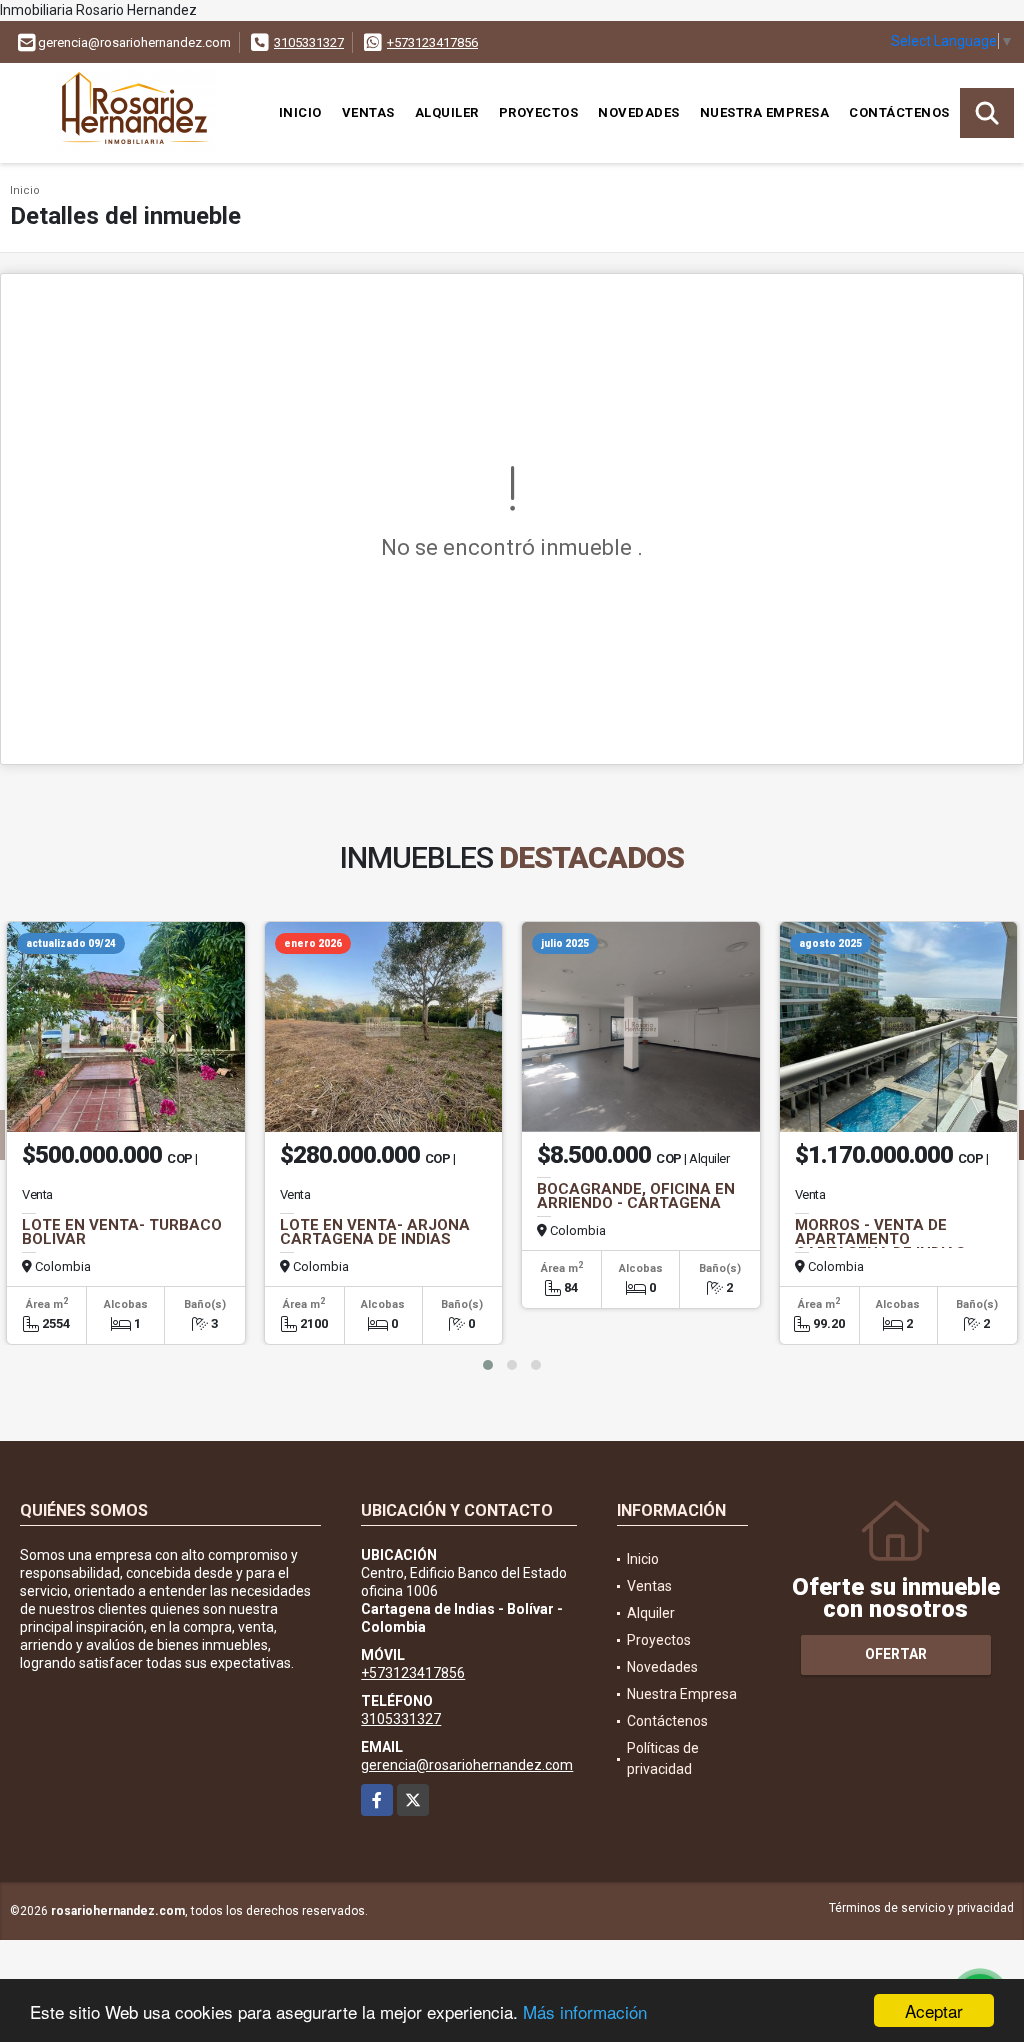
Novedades (639, 112)
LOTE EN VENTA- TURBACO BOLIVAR (122, 1232)
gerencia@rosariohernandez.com (467, 1765)
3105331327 (309, 42)
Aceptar (934, 2010)
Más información (585, 2011)
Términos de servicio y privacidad (921, 1908)
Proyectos (539, 112)
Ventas (368, 112)
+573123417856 (432, 42)
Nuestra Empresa (765, 112)
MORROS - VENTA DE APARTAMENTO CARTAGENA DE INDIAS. (882, 1239)
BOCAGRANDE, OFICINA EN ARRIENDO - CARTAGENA (636, 1196)
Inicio (300, 112)
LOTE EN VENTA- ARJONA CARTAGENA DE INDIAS (375, 1232)
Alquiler (447, 112)
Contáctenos (899, 112)
